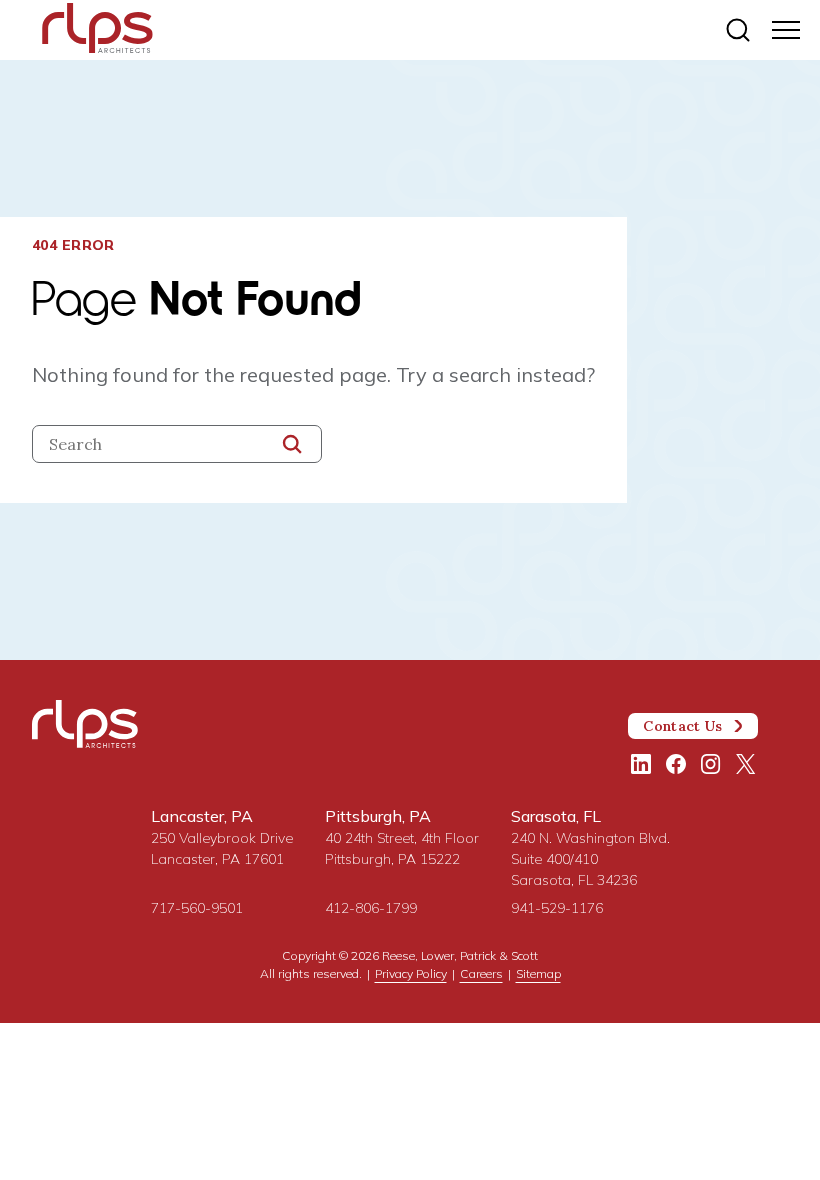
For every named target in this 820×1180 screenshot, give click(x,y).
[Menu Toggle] (786, 30)
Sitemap (538, 973)
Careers (481, 973)
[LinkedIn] (641, 764)
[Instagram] (711, 764)
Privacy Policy (411, 973)
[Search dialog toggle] (738, 30)
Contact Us (682, 726)
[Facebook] (676, 764)
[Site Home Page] (97, 32)
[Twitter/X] (746, 764)
